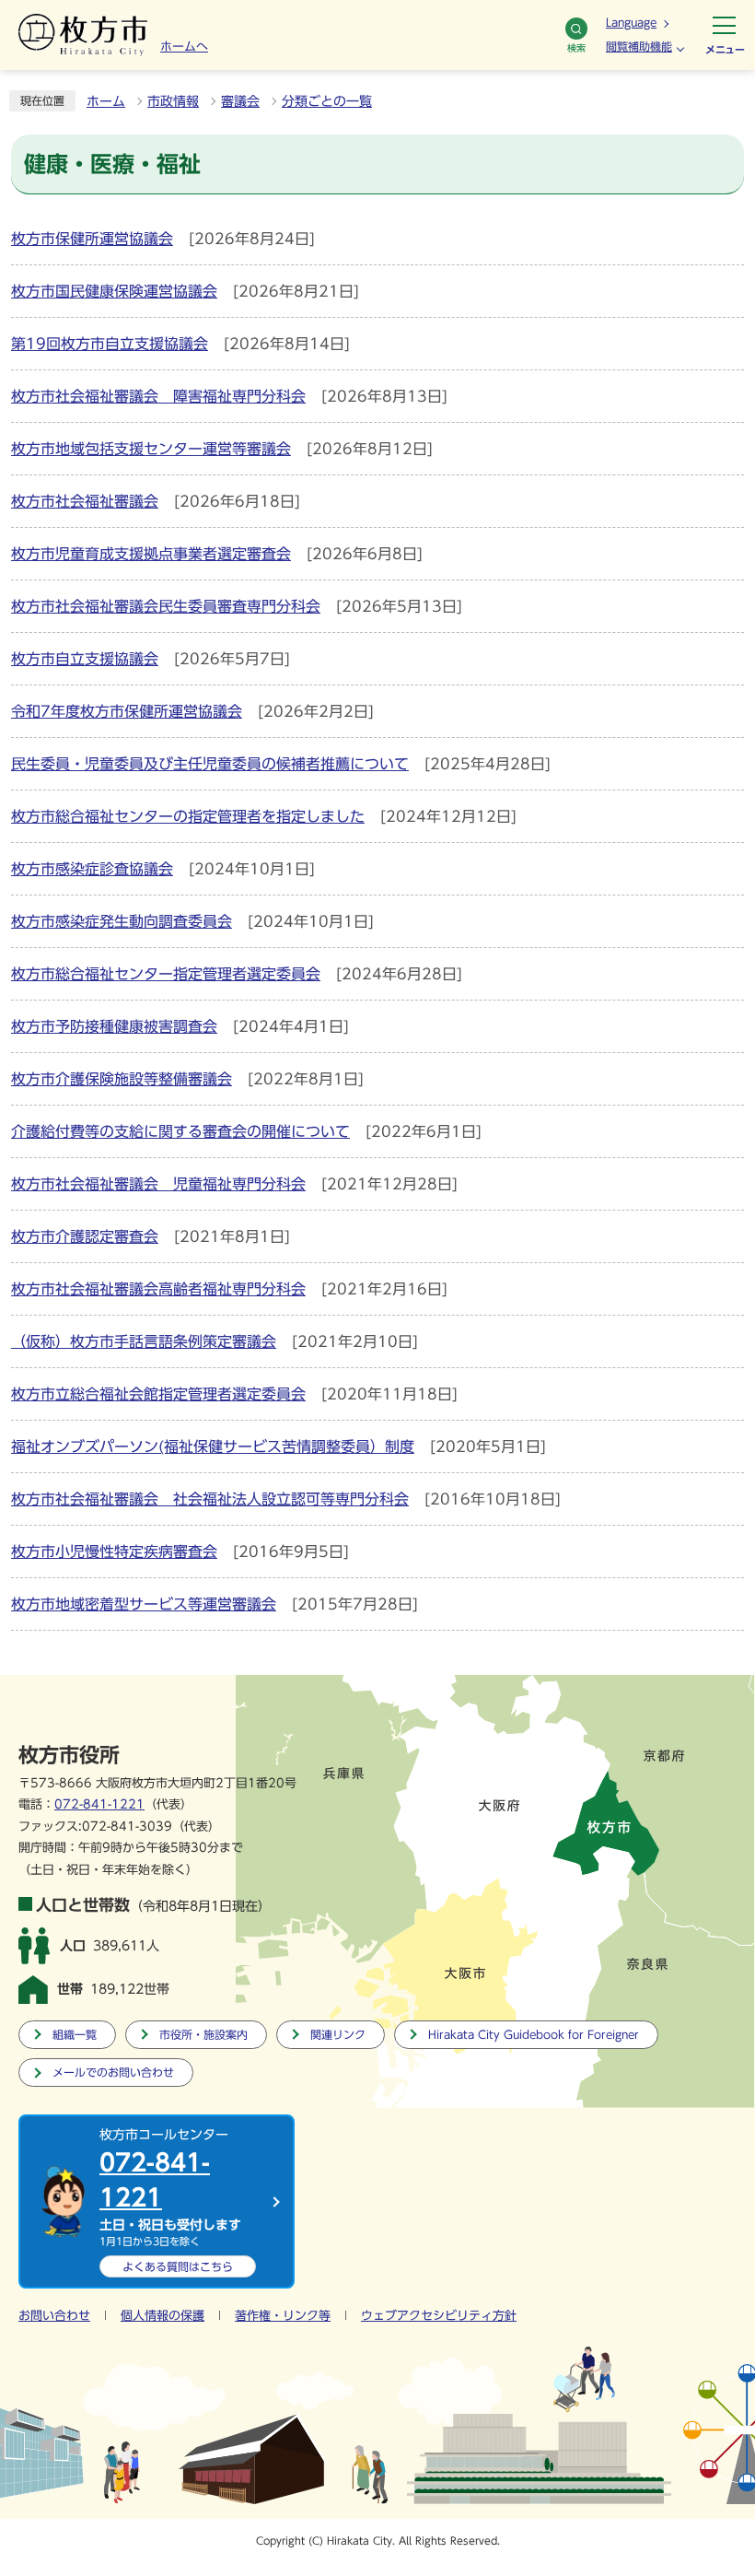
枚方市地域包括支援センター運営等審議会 (151, 449)
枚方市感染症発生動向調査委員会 (122, 921)
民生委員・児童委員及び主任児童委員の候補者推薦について (210, 764)
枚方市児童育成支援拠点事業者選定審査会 (151, 554)
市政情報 (173, 101)
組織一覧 (75, 2035)
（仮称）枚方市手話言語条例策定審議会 (144, 1341)
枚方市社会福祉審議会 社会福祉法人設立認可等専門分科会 (210, 1499)
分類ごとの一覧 (327, 101)
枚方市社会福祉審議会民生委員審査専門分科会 (166, 606)
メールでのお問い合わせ (113, 2073)
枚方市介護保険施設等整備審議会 (122, 1079)
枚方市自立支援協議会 (85, 659)
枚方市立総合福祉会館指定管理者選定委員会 (158, 1394)
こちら (178, 2266)
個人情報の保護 (163, 2316)
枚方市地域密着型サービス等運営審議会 (144, 1604)
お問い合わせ (54, 2316)
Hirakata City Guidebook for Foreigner (534, 2035)
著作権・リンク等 (283, 2316)
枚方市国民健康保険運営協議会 (114, 291)
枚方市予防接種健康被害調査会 (114, 1026)
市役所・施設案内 (203, 2035)
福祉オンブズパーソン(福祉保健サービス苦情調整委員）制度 (213, 1446)
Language (631, 22)
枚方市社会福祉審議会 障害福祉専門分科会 (158, 396)
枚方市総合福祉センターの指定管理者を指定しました (188, 816)
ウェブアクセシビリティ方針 (439, 2316)
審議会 (240, 101)
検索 (576, 48)
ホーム (106, 101)
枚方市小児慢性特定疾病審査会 (114, 1551)
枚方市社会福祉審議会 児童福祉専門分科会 (158, 1184)
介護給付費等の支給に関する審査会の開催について (180, 1131)
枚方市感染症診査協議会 (92, 869)
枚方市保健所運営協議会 (92, 239)
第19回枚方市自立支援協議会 (110, 344)
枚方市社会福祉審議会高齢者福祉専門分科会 (158, 1289)
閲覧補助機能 (639, 46)
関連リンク (338, 2035)
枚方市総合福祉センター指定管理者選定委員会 (166, 974)
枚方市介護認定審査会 (85, 1236)
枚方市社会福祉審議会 (85, 501)
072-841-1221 (99, 1804)
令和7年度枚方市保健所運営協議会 (127, 711)
